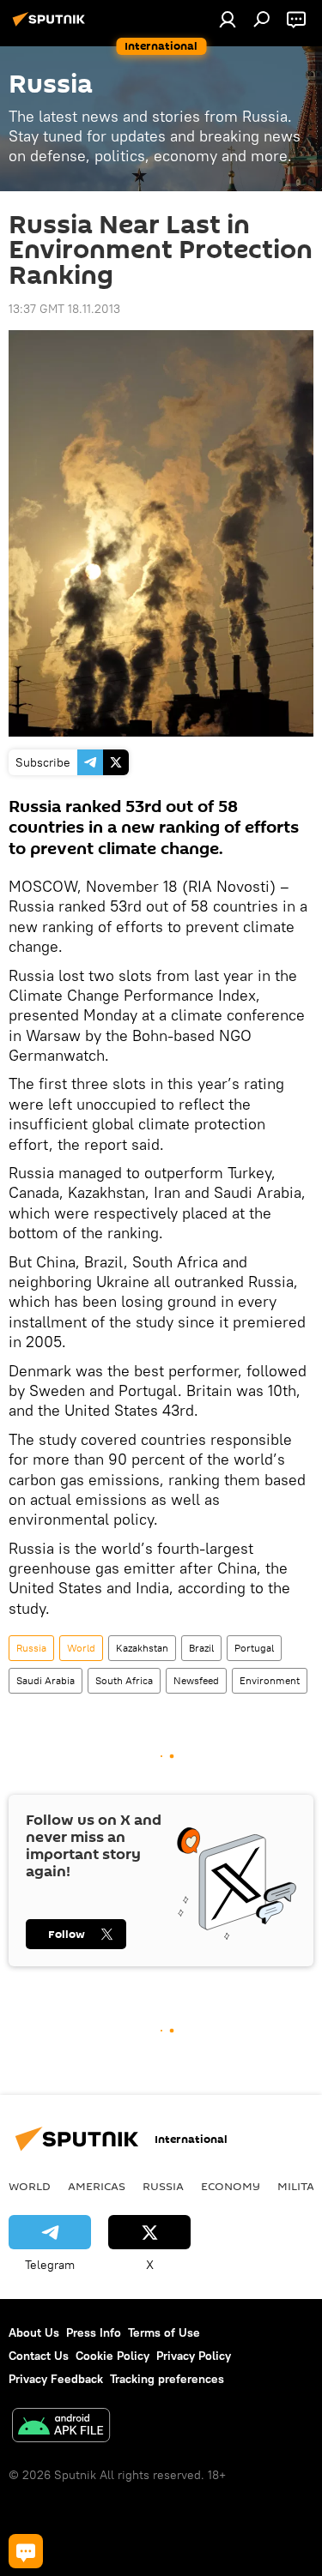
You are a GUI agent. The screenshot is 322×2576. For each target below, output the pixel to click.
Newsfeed (196, 1680)
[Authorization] (228, 19)
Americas (97, 2186)
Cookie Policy (112, 2356)
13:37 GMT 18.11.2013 (64, 309)
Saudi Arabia (46, 1680)
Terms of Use (164, 2332)
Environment (270, 1680)
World (81, 1648)
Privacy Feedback (56, 2379)
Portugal (254, 1648)
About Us (34, 2332)
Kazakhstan (142, 1648)
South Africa (124, 1680)
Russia (31, 1648)
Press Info (94, 2332)
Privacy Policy (194, 2356)
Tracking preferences (167, 2379)
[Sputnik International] (52, 26)
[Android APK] (61, 2427)
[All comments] (26, 2551)
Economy (231, 2186)
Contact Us (39, 2356)
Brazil (201, 1648)
